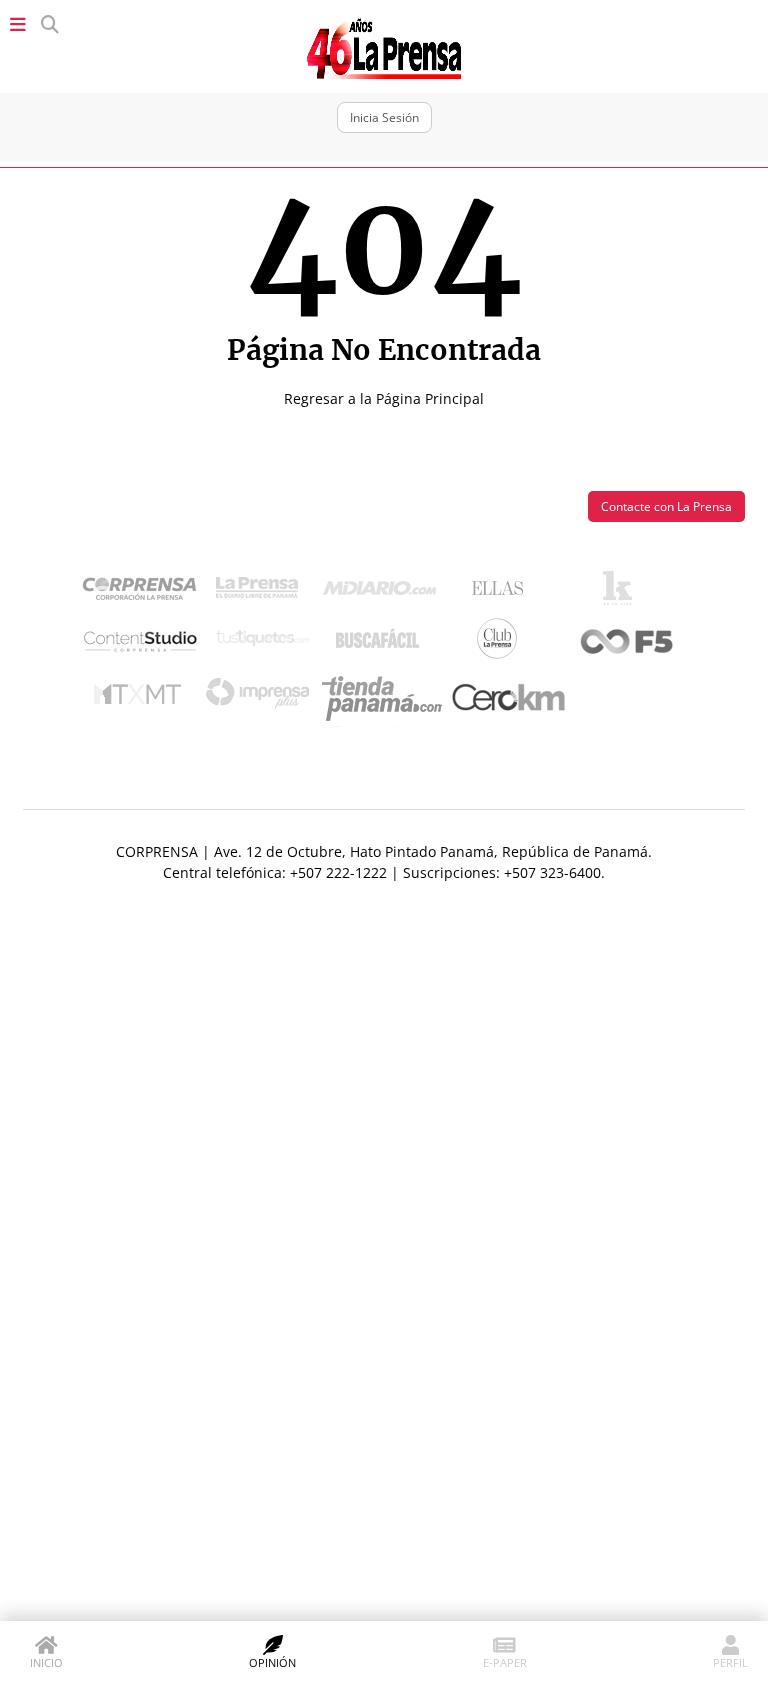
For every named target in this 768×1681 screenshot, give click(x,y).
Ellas (502, 593)
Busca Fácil (382, 643)
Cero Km (507, 699)
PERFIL (730, 1662)
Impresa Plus (262, 698)
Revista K (622, 593)
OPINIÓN (272, 1662)
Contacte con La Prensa (666, 506)
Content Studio (142, 643)
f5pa (627, 643)
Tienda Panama (387, 699)
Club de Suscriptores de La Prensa (502, 643)
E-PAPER (505, 1662)
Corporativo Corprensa (147, 592)
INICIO (46, 1662)
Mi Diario (384, 593)
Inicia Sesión (384, 117)
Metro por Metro (142, 699)
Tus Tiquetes (262, 643)
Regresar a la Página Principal (384, 398)
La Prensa (262, 592)
